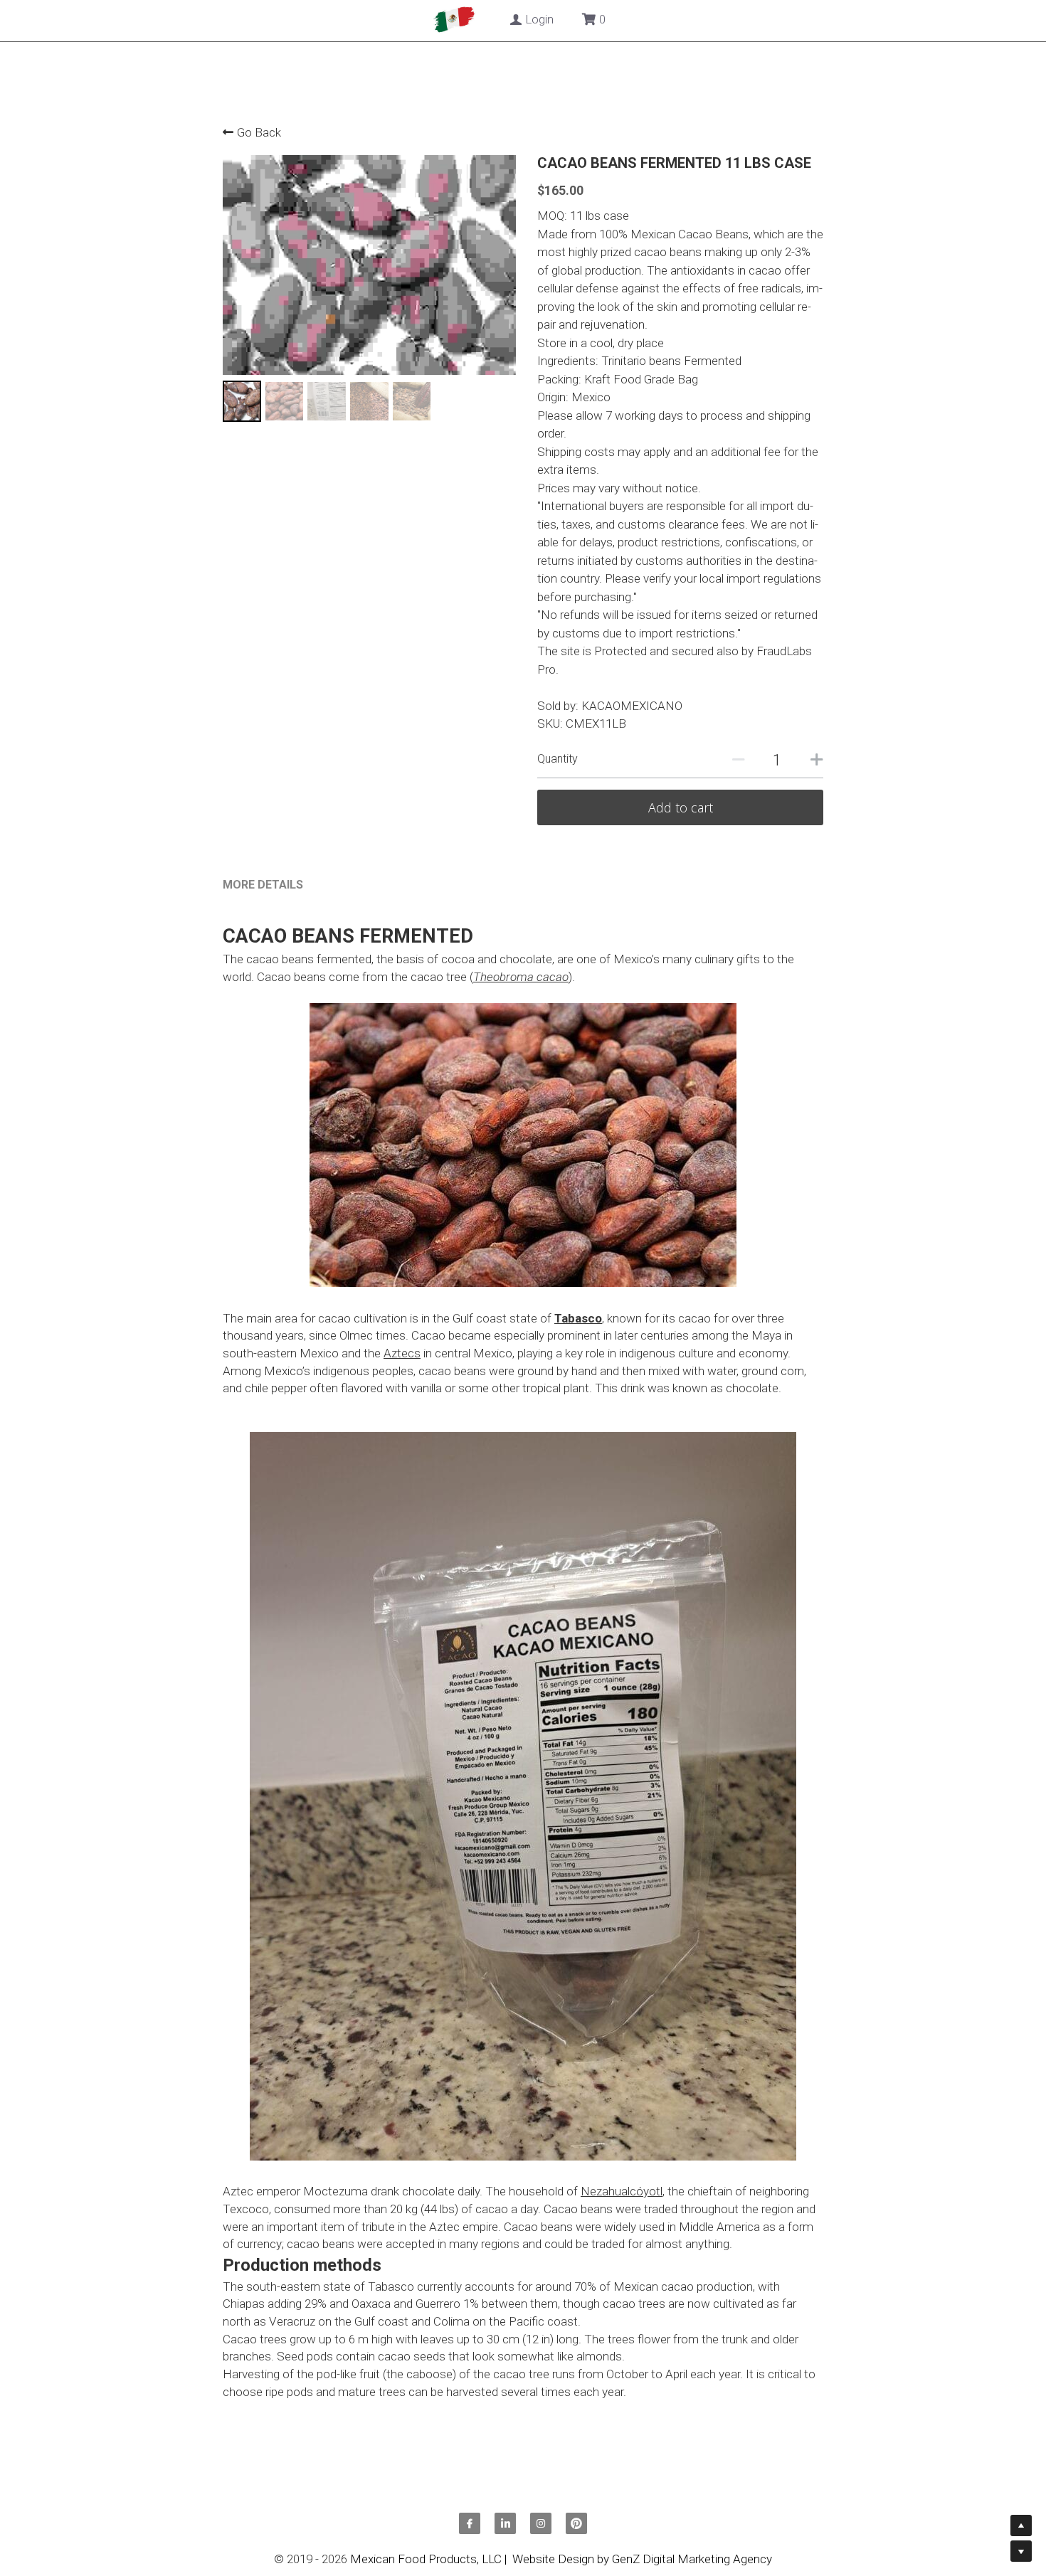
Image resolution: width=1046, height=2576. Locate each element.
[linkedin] (505, 2521)
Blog (480, 20)
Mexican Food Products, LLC (426, 2557)
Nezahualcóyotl (622, 2189)
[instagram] (541, 2521)
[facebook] (470, 2521)
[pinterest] (576, 2521)
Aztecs (402, 1350)
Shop (426, 20)
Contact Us (550, 20)
